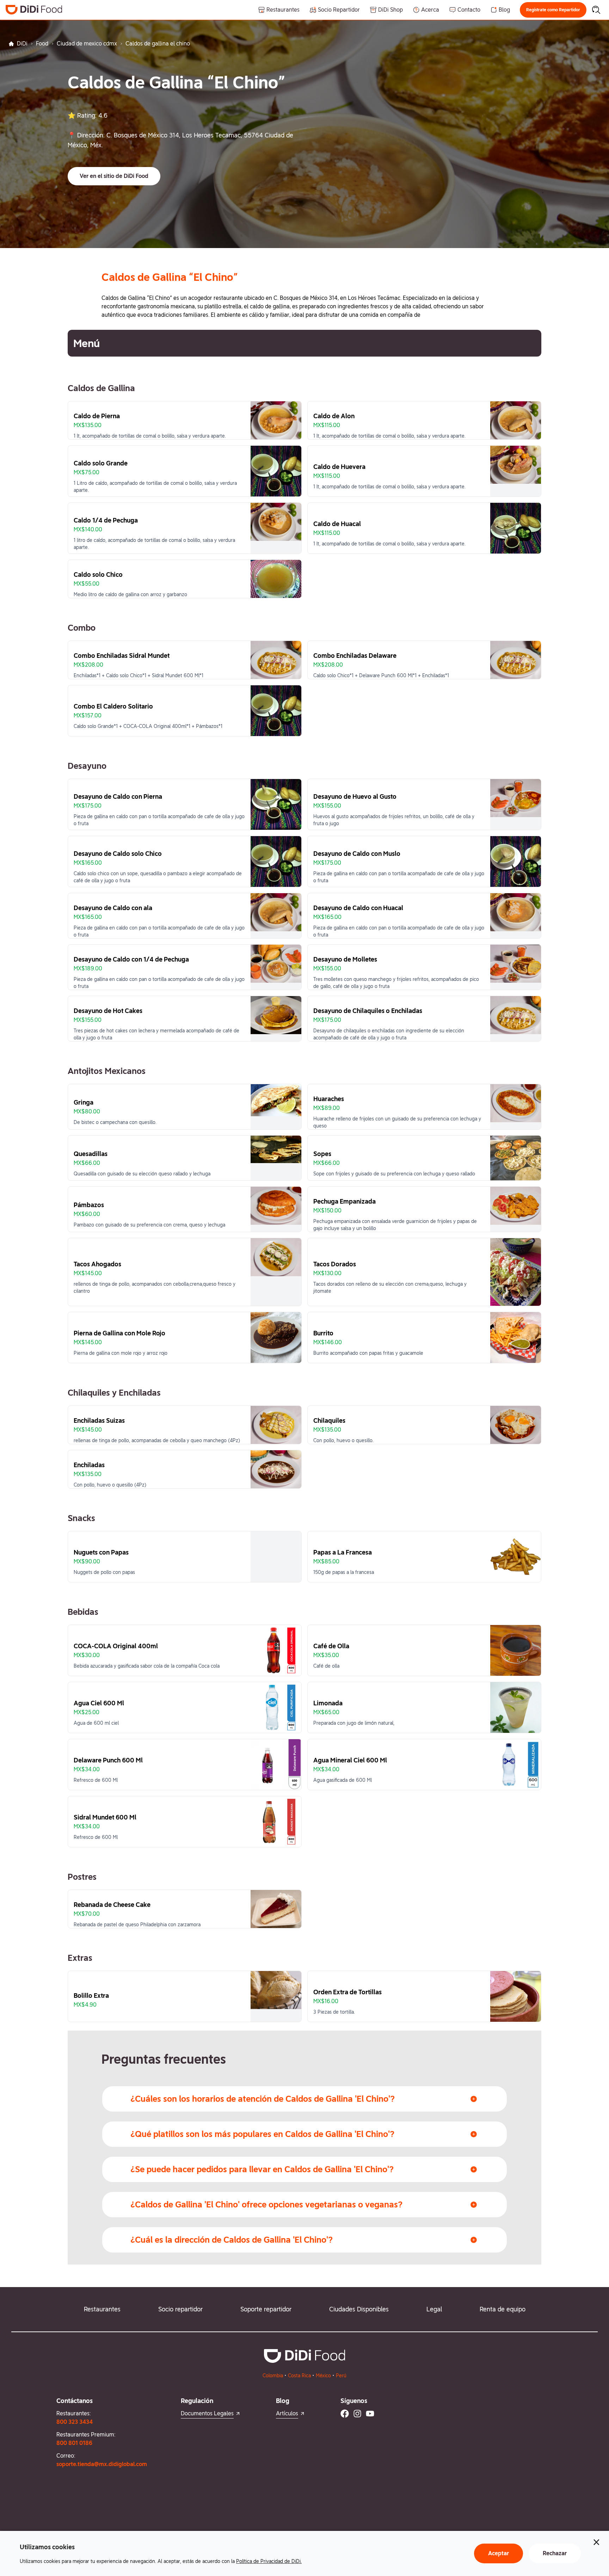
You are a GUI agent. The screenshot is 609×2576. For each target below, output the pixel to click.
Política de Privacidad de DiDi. (269, 2561)
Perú (341, 2376)
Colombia (273, 2376)
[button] (553, 10)
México (323, 2376)
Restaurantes (102, 2309)
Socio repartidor (180, 2309)
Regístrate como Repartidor (553, 10)
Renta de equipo (503, 2309)
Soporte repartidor (266, 2309)
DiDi (22, 44)
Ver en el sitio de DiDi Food (114, 176)
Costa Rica (299, 2376)
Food (42, 44)
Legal (434, 2309)
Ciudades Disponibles (359, 2309)
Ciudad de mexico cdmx (87, 44)
